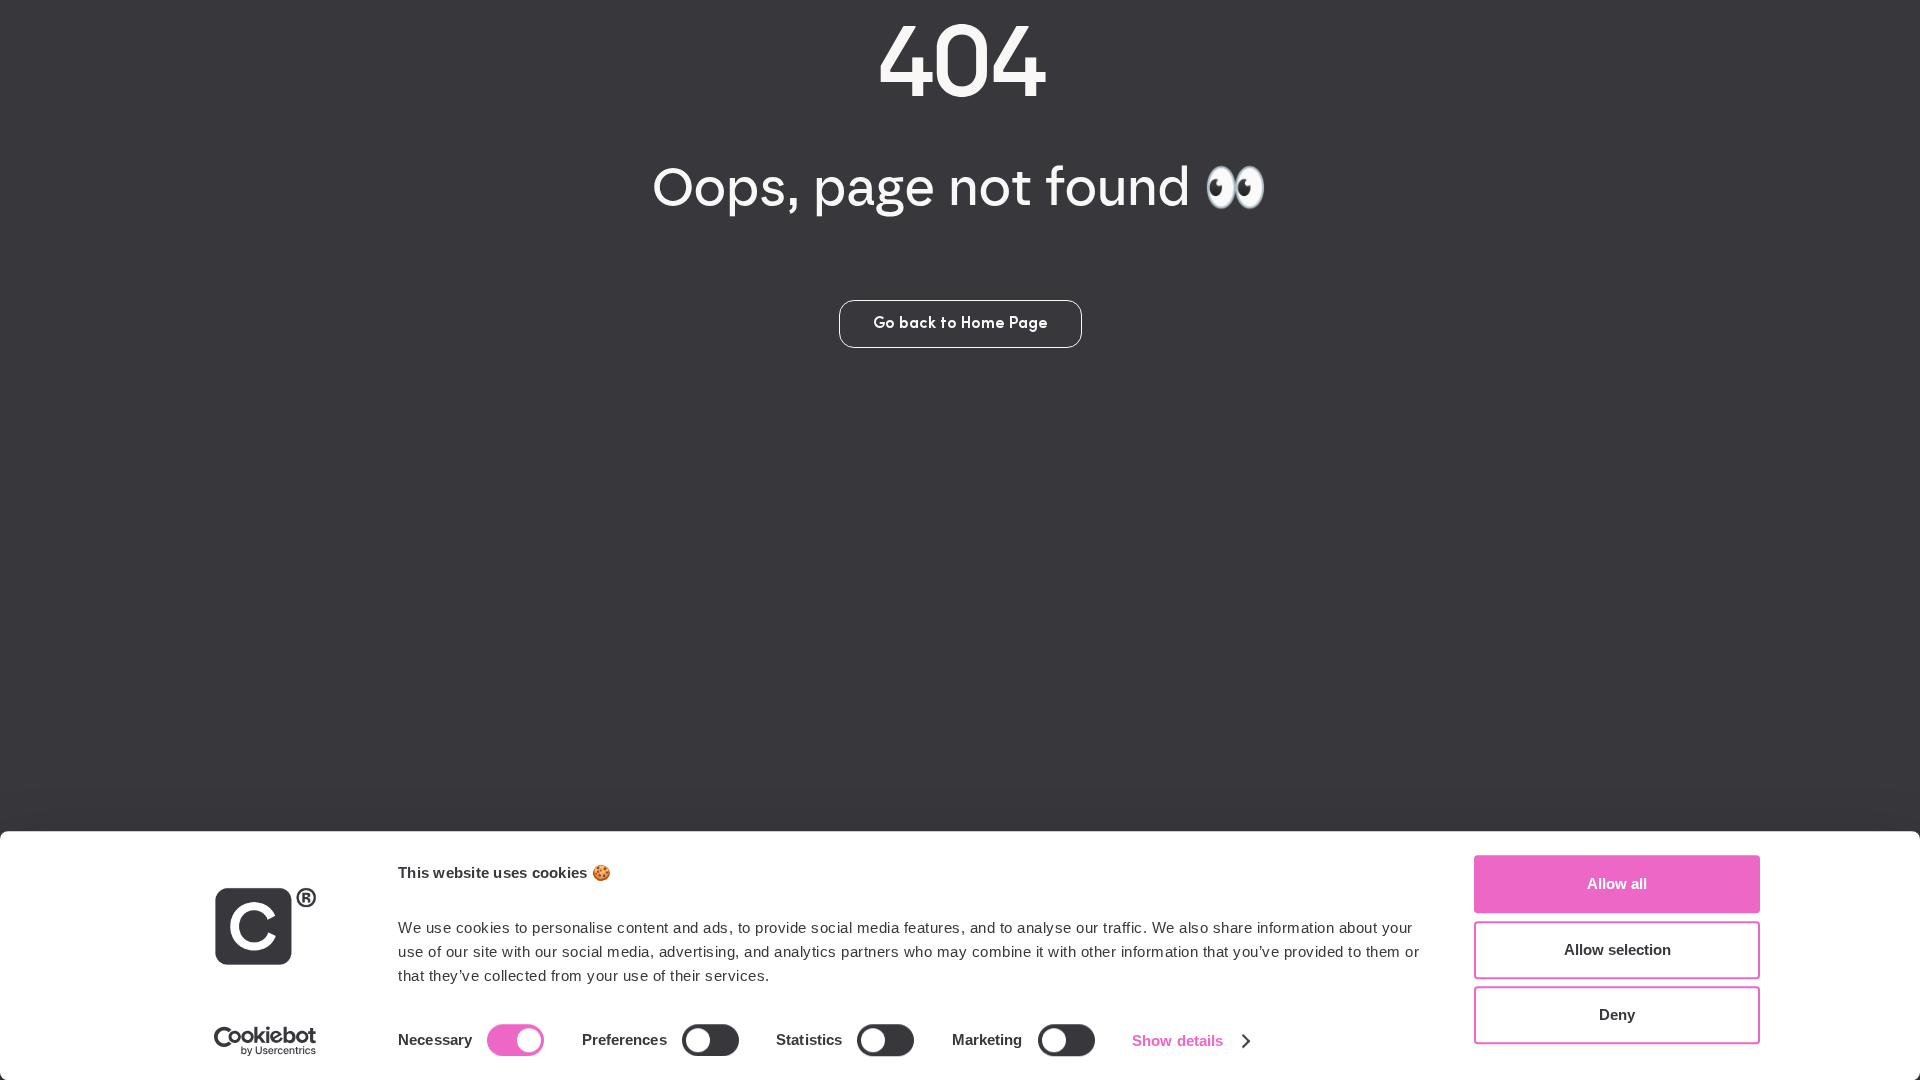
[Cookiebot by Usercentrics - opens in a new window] (265, 1041)
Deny (1617, 1014)
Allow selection (1617, 949)
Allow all (1617, 883)
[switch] (710, 1040)
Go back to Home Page (960, 324)
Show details (1177, 1040)
